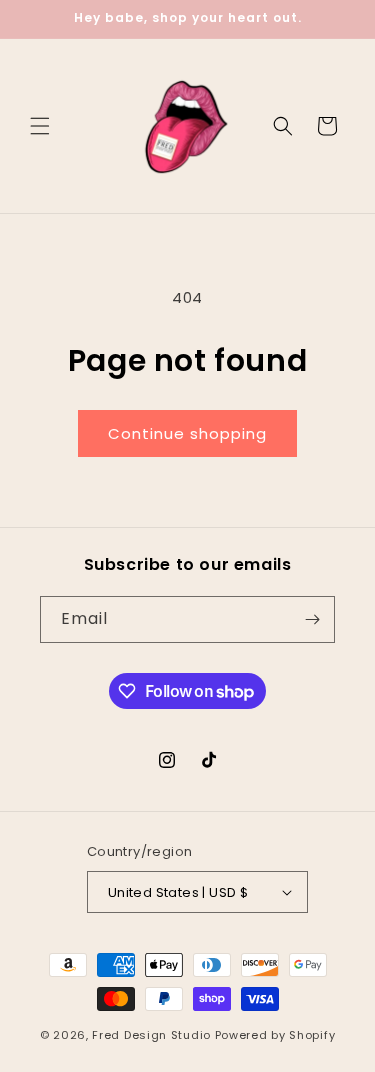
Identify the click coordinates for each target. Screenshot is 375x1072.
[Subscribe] (312, 619)
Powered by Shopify (275, 1035)
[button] (40, 126)
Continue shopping (187, 433)
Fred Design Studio (151, 1035)
